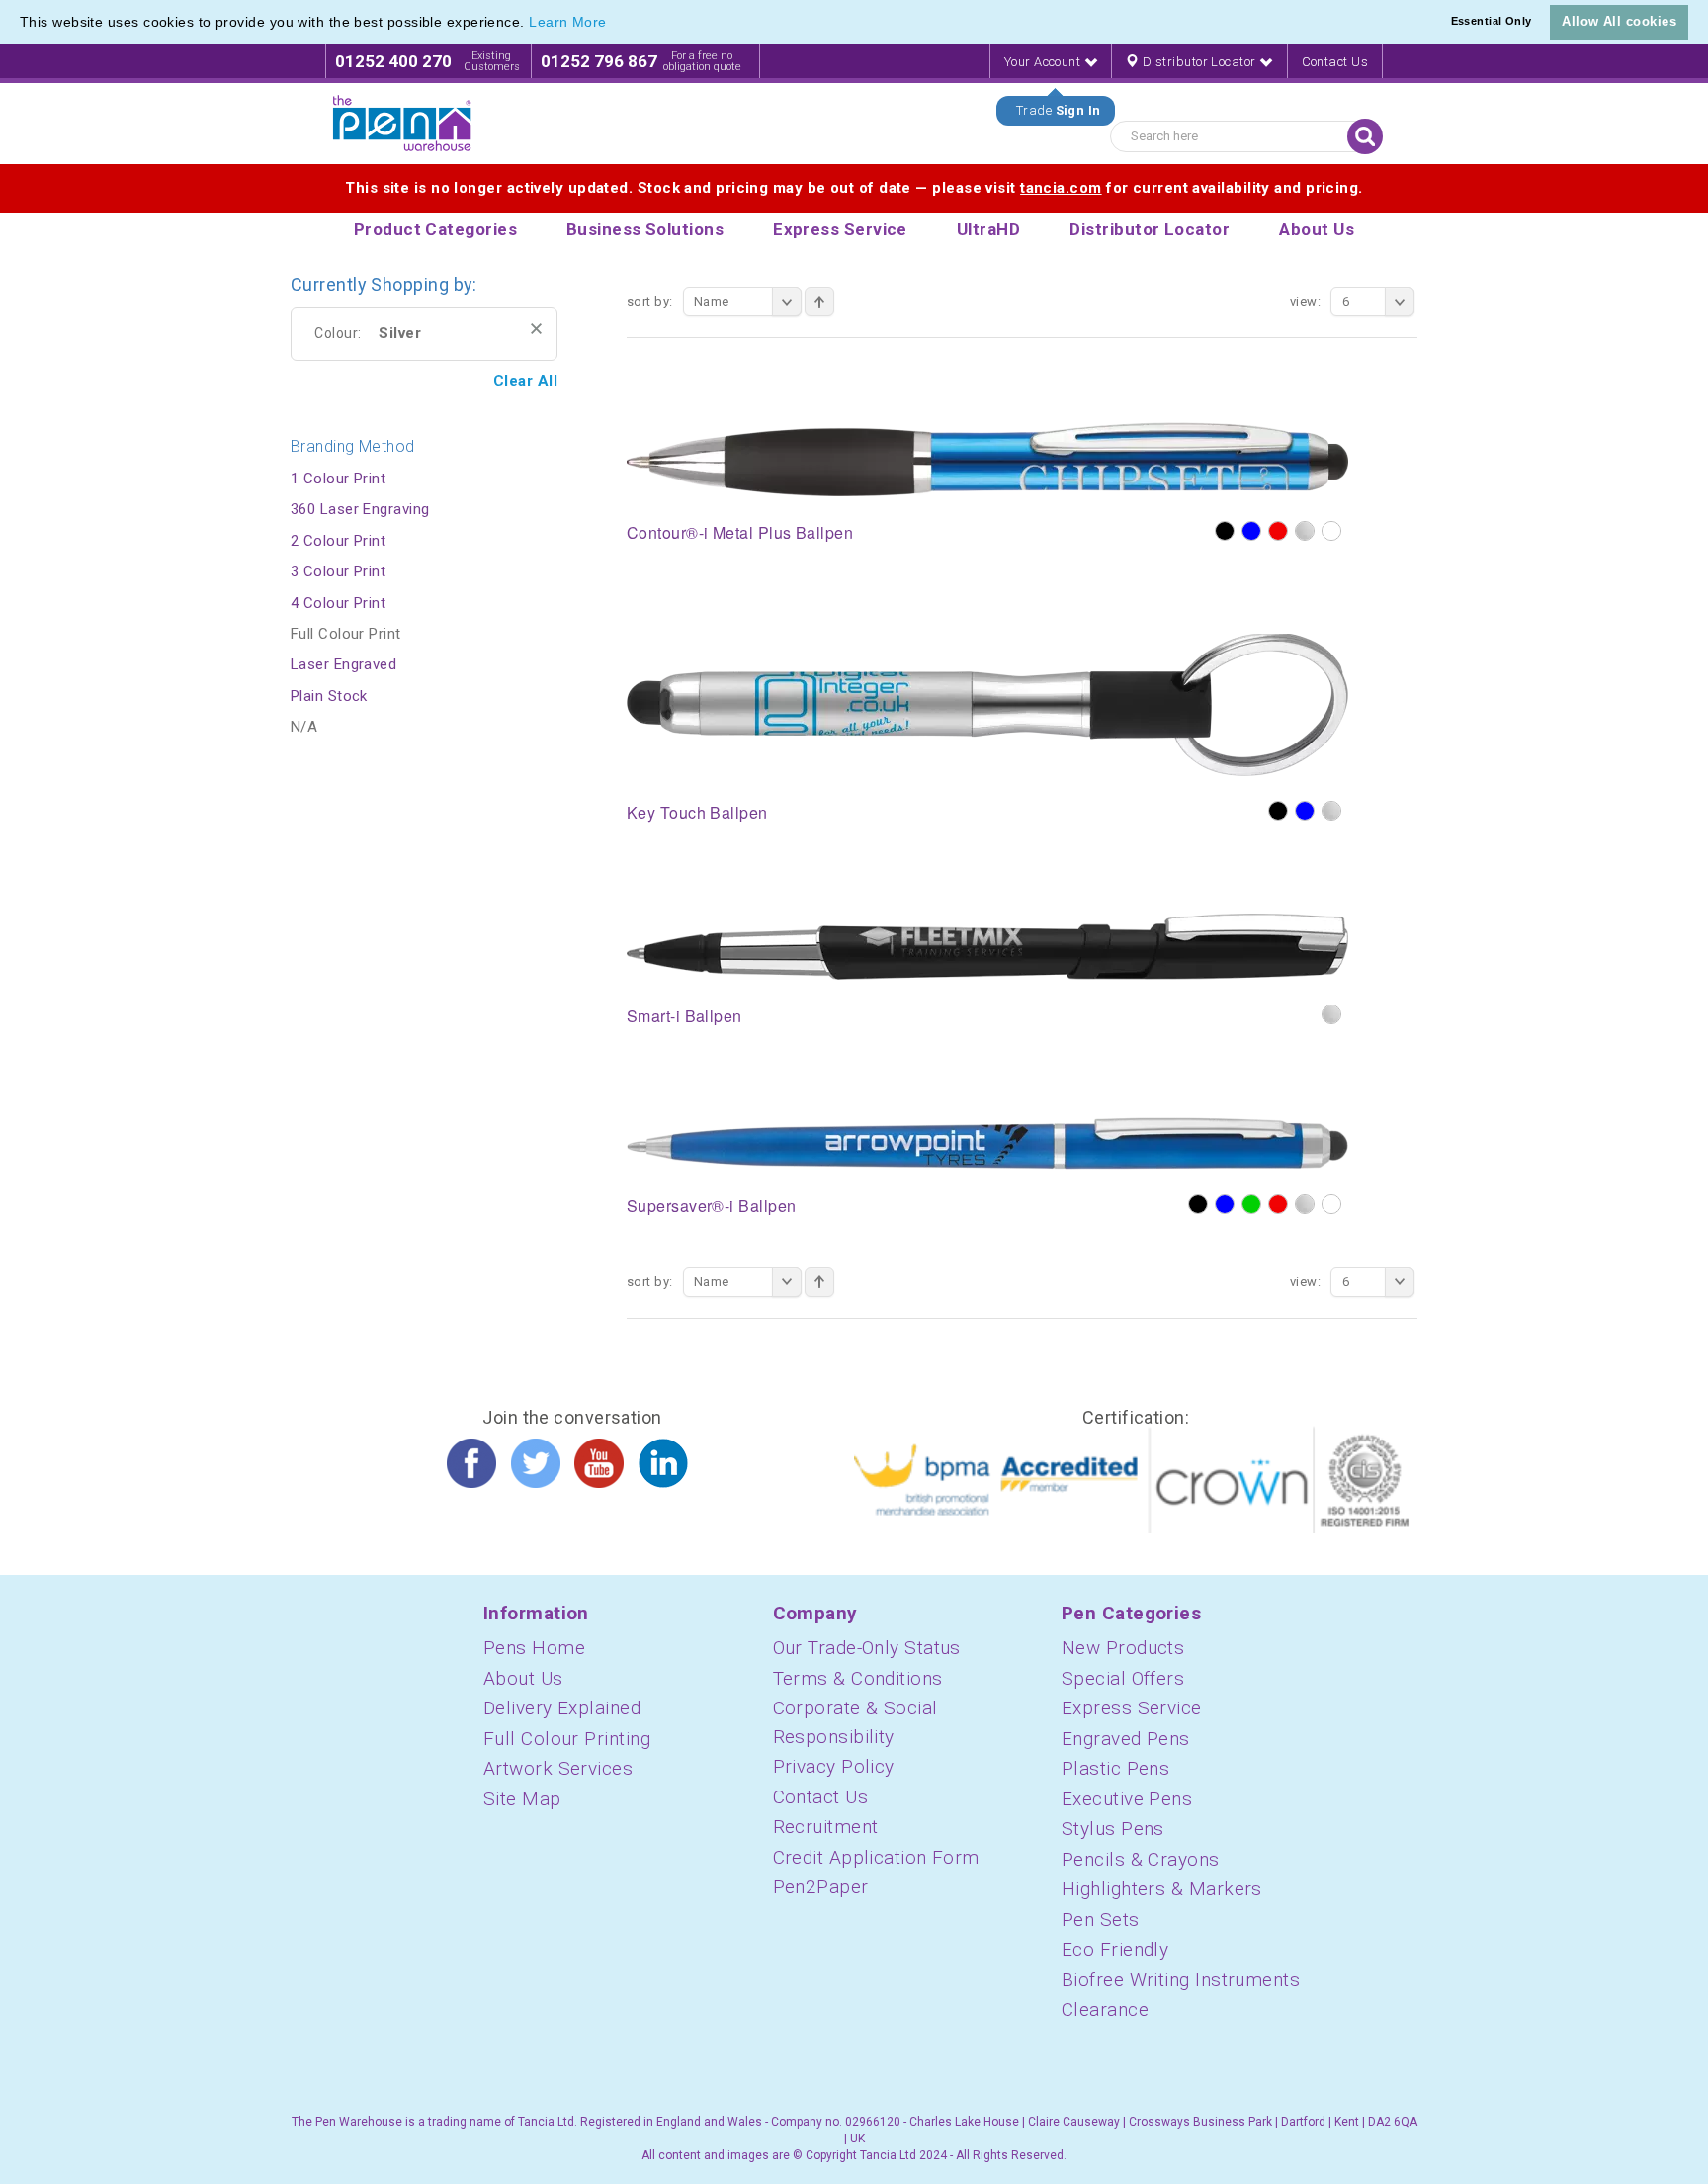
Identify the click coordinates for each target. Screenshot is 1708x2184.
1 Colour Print (338, 479)
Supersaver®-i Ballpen (711, 1206)
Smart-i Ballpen (684, 1016)
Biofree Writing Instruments (1181, 1980)
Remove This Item (536, 329)
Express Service (1132, 1708)
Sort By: (650, 301)
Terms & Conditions (858, 1678)
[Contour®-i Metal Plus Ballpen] (987, 458)
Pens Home (534, 1648)
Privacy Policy (834, 1766)
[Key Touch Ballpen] (987, 704)
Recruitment (826, 1827)
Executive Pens (1127, 1799)
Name (712, 301)
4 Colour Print (338, 603)
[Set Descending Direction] (819, 302)
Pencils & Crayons (1141, 1859)
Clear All (525, 381)
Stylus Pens (1113, 1829)
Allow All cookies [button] (1619, 21)
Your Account (1044, 62)
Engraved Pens (1126, 1739)
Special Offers (1123, 1678)
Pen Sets (1101, 1920)
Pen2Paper (821, 1887)
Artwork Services (558, 1768)
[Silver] (1305, 531)
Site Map (522, 1799)
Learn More (568, 22)
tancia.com (1061, 188)
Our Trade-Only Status (867, 1648)
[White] (1331, 531)
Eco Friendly (1115, 1949)
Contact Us (1335, 62)
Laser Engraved (343, 664)
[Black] (1225, 531)
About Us (523, 1678)
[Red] (1278, 531)
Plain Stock (329, 696)
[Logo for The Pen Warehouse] (402, 124)
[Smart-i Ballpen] (987, 945)
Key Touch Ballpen (697, 812)
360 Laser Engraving (360, 509)
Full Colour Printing (567, 1739)
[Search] (1365, 136)
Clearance (1105, 2009)
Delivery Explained (562, 1708)
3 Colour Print (338, 571)
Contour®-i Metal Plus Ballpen (740, 532)
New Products (1123, 1648)
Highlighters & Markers (1162, 1889)
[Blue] (1251, 531)
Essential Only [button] (1492, 21)
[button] (614, 24)
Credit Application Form (876, 1857)
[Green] (1251, 1204)
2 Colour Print (338, 541)
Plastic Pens (1115, 1768)
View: (1305, 301)
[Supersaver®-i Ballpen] (987, 1142)
